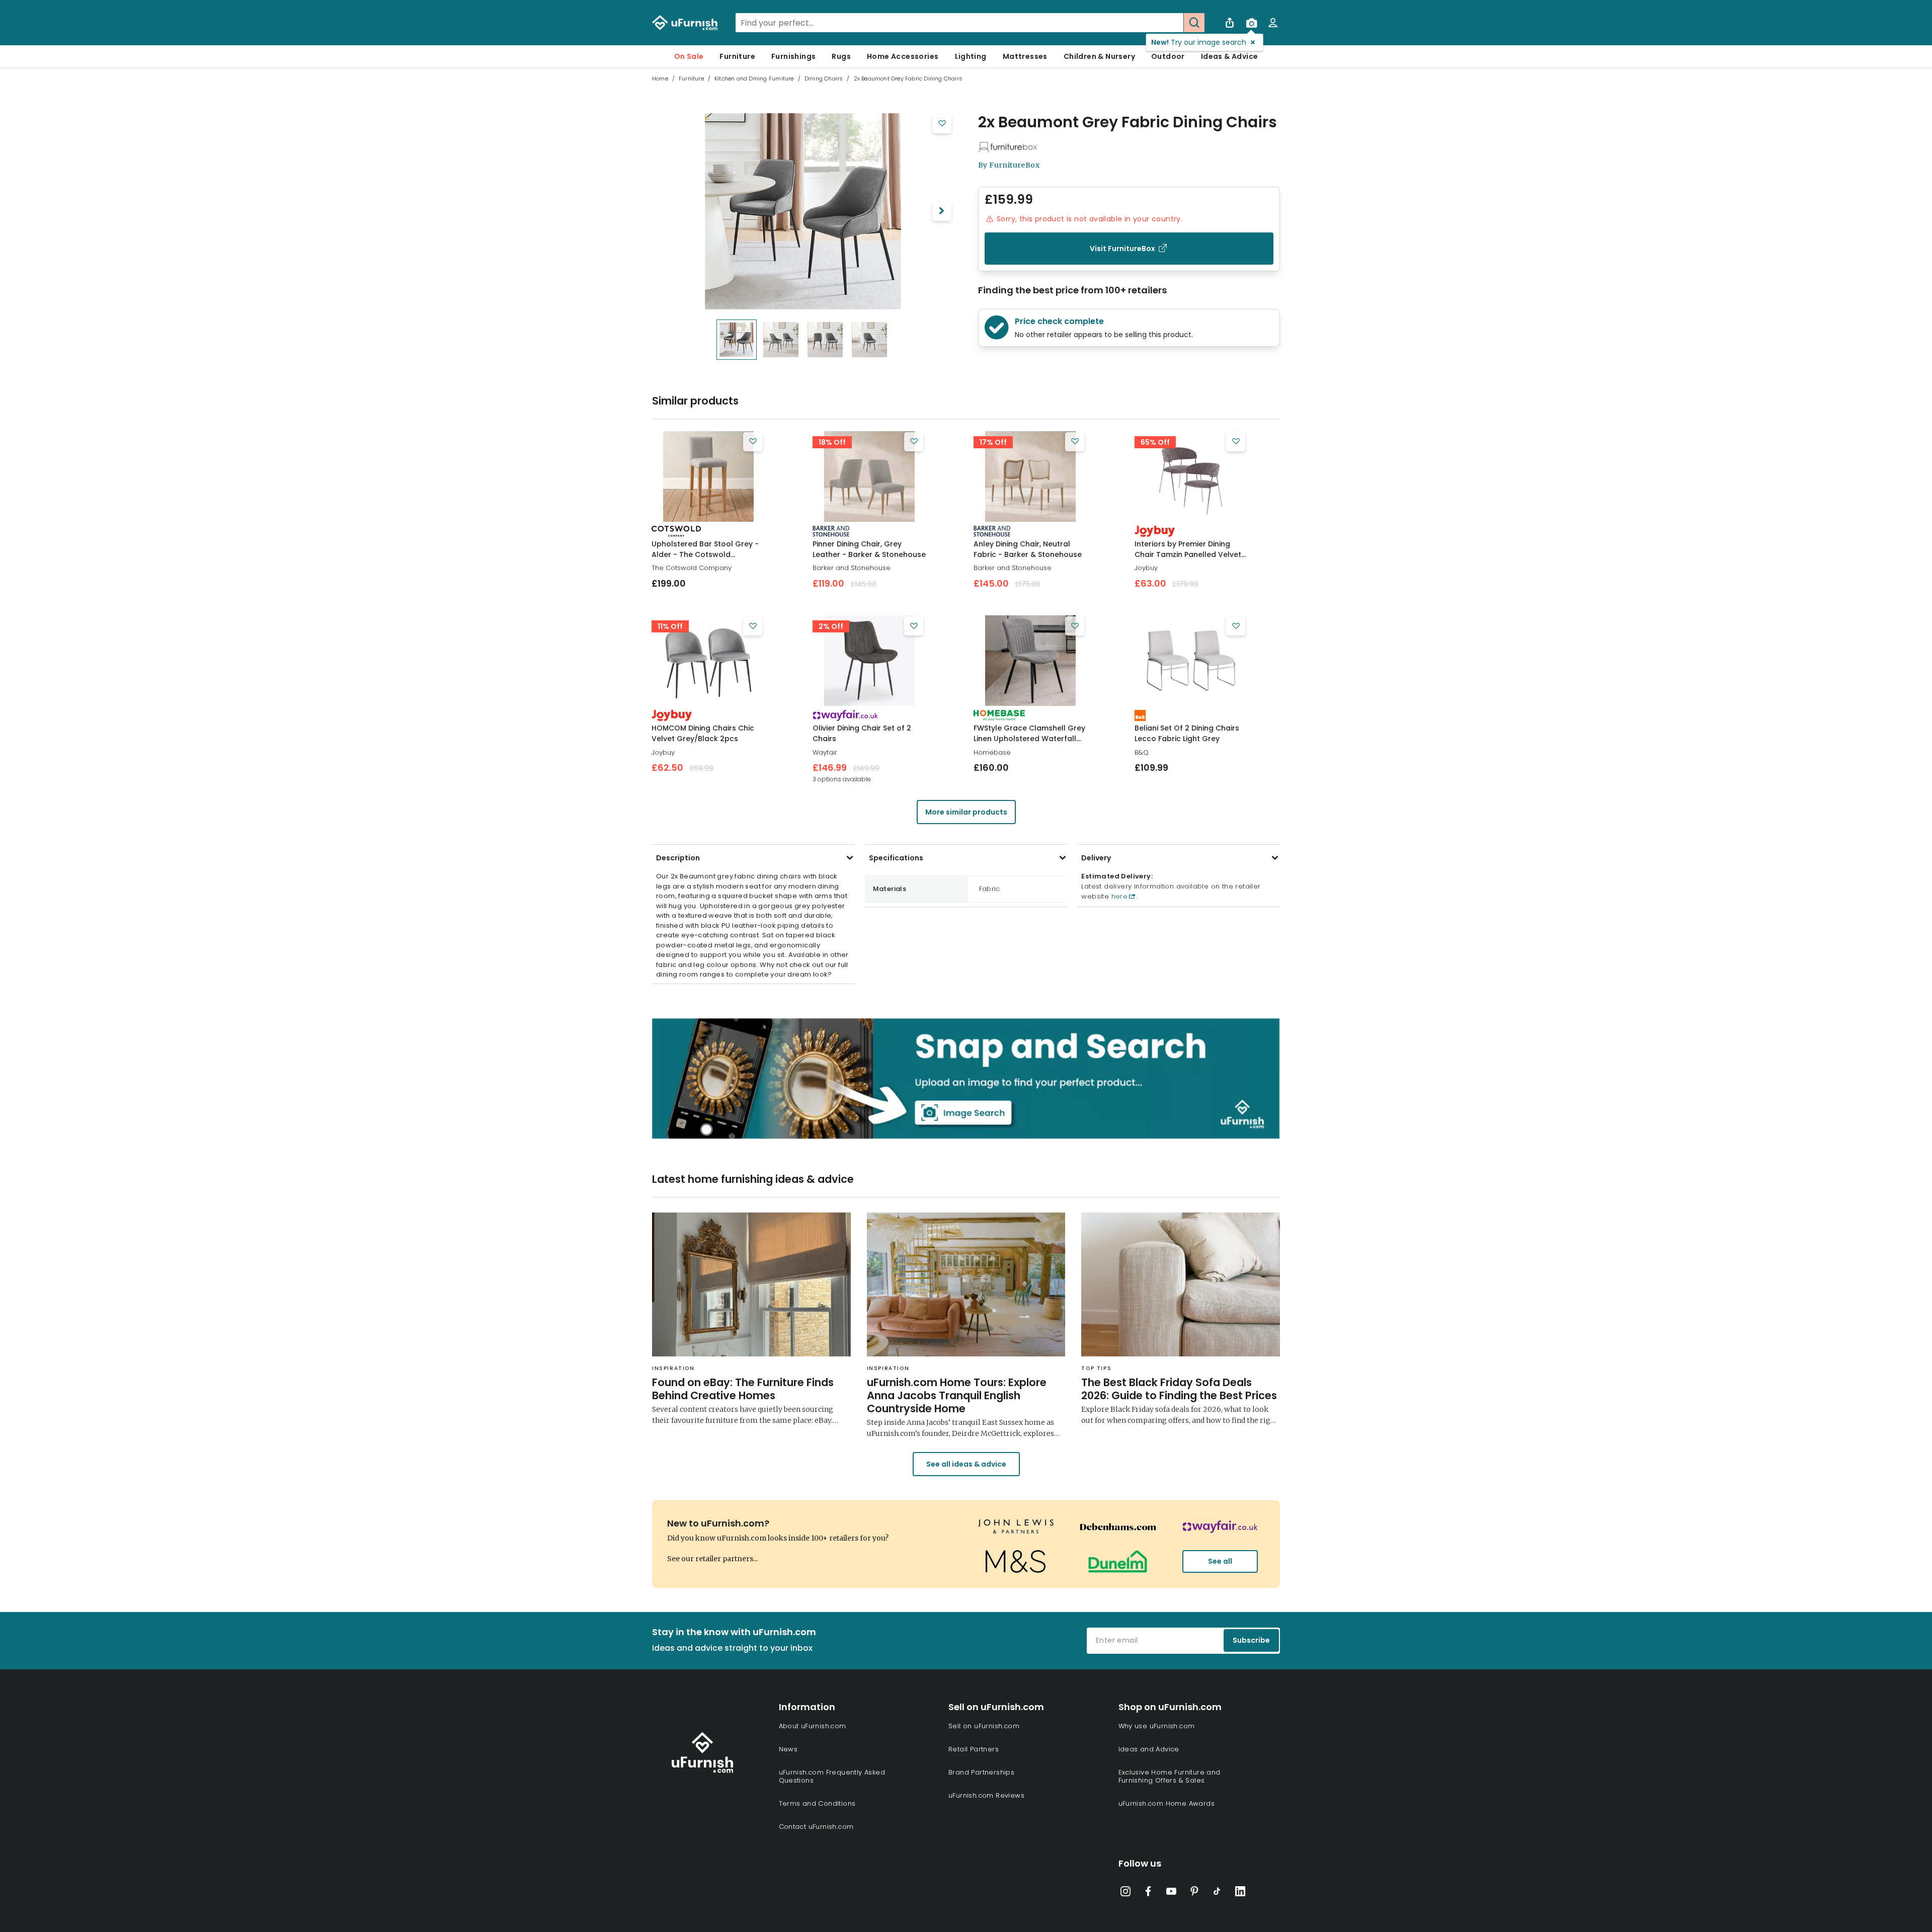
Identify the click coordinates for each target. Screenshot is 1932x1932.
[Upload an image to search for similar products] (1251, 23)
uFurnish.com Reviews (986, 1795)
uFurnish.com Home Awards (1167, 1803)
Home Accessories (903, 56)
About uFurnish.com (813, 1726)
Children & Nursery (1099, 56)
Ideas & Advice (1230, 56)
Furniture (737, 56)
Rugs (841, 56)
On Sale (689, 56)
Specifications (896, 858)
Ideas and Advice (1149, 1749)
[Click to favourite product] (942, 124)
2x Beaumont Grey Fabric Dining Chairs (1128, 122)
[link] (708, 476)
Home (660, 78)
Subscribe (1251, 1640)
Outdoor (1168, 56)
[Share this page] (1230, 23)
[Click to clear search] (1173, 23)
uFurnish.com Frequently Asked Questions (832, 1776)
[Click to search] (1194, 23)
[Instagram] (1125, 1893)
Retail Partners (974, 1749)
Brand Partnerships (981, 1772)
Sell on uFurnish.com (984, 1726)
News (788, 1749)
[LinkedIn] (1240, 1893)
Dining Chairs (824, 78)
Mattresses (1025, 56)
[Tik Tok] (1217, 1893)
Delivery (1096, 858)
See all (1220, 1561)
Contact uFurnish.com (816, 1827)
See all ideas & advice (966, 1464)
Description (678, 858)
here (1118, 896)
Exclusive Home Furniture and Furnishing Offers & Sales (1170, 1776)
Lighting (971, 56)
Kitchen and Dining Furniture (754, 78)
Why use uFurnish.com (1157, 1726)
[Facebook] (1148, 1893)
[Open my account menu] (1273, 23)
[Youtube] (1171, 1893)
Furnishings (793, 56)
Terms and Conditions (817, 1803)
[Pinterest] (1194, 1893)
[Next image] (942, 211)
